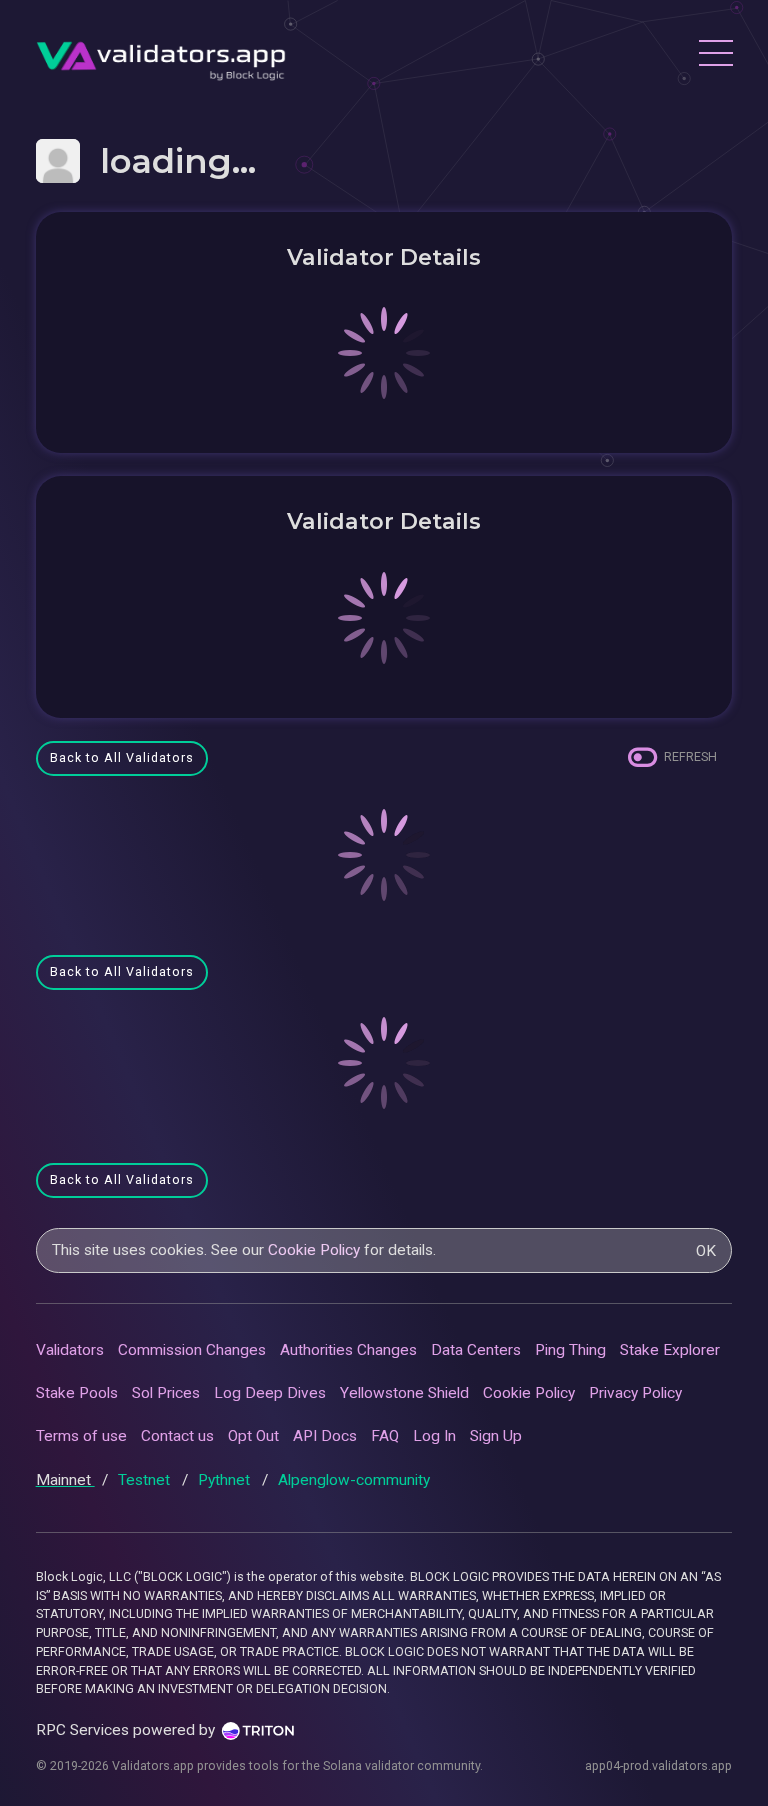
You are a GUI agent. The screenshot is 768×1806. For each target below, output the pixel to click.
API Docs (325, 1436)
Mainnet (65, 1480)
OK (706, 1251)
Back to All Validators (122, 757)
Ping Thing (570, 1350)
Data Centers (476, 1350)
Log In (434, 1436)
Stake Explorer (670, 1350)
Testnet (146, 1480)
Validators (70, 1350)
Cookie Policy (314, 1250)
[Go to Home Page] (161, 55)
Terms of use (81, 1436)
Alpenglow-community (354, 1480)
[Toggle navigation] (715, 56)
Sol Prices (166, 1393)
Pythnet (226, 1480)
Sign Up (496, 1436)
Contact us (177, 1436)
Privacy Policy (635, 1393)
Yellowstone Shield (404, 1393)
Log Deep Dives (270, 1393)
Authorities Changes (348, 1350)
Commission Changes (192, 1350)
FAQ (385, 1436)
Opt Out (253, 1436)
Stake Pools (77, 1393)
